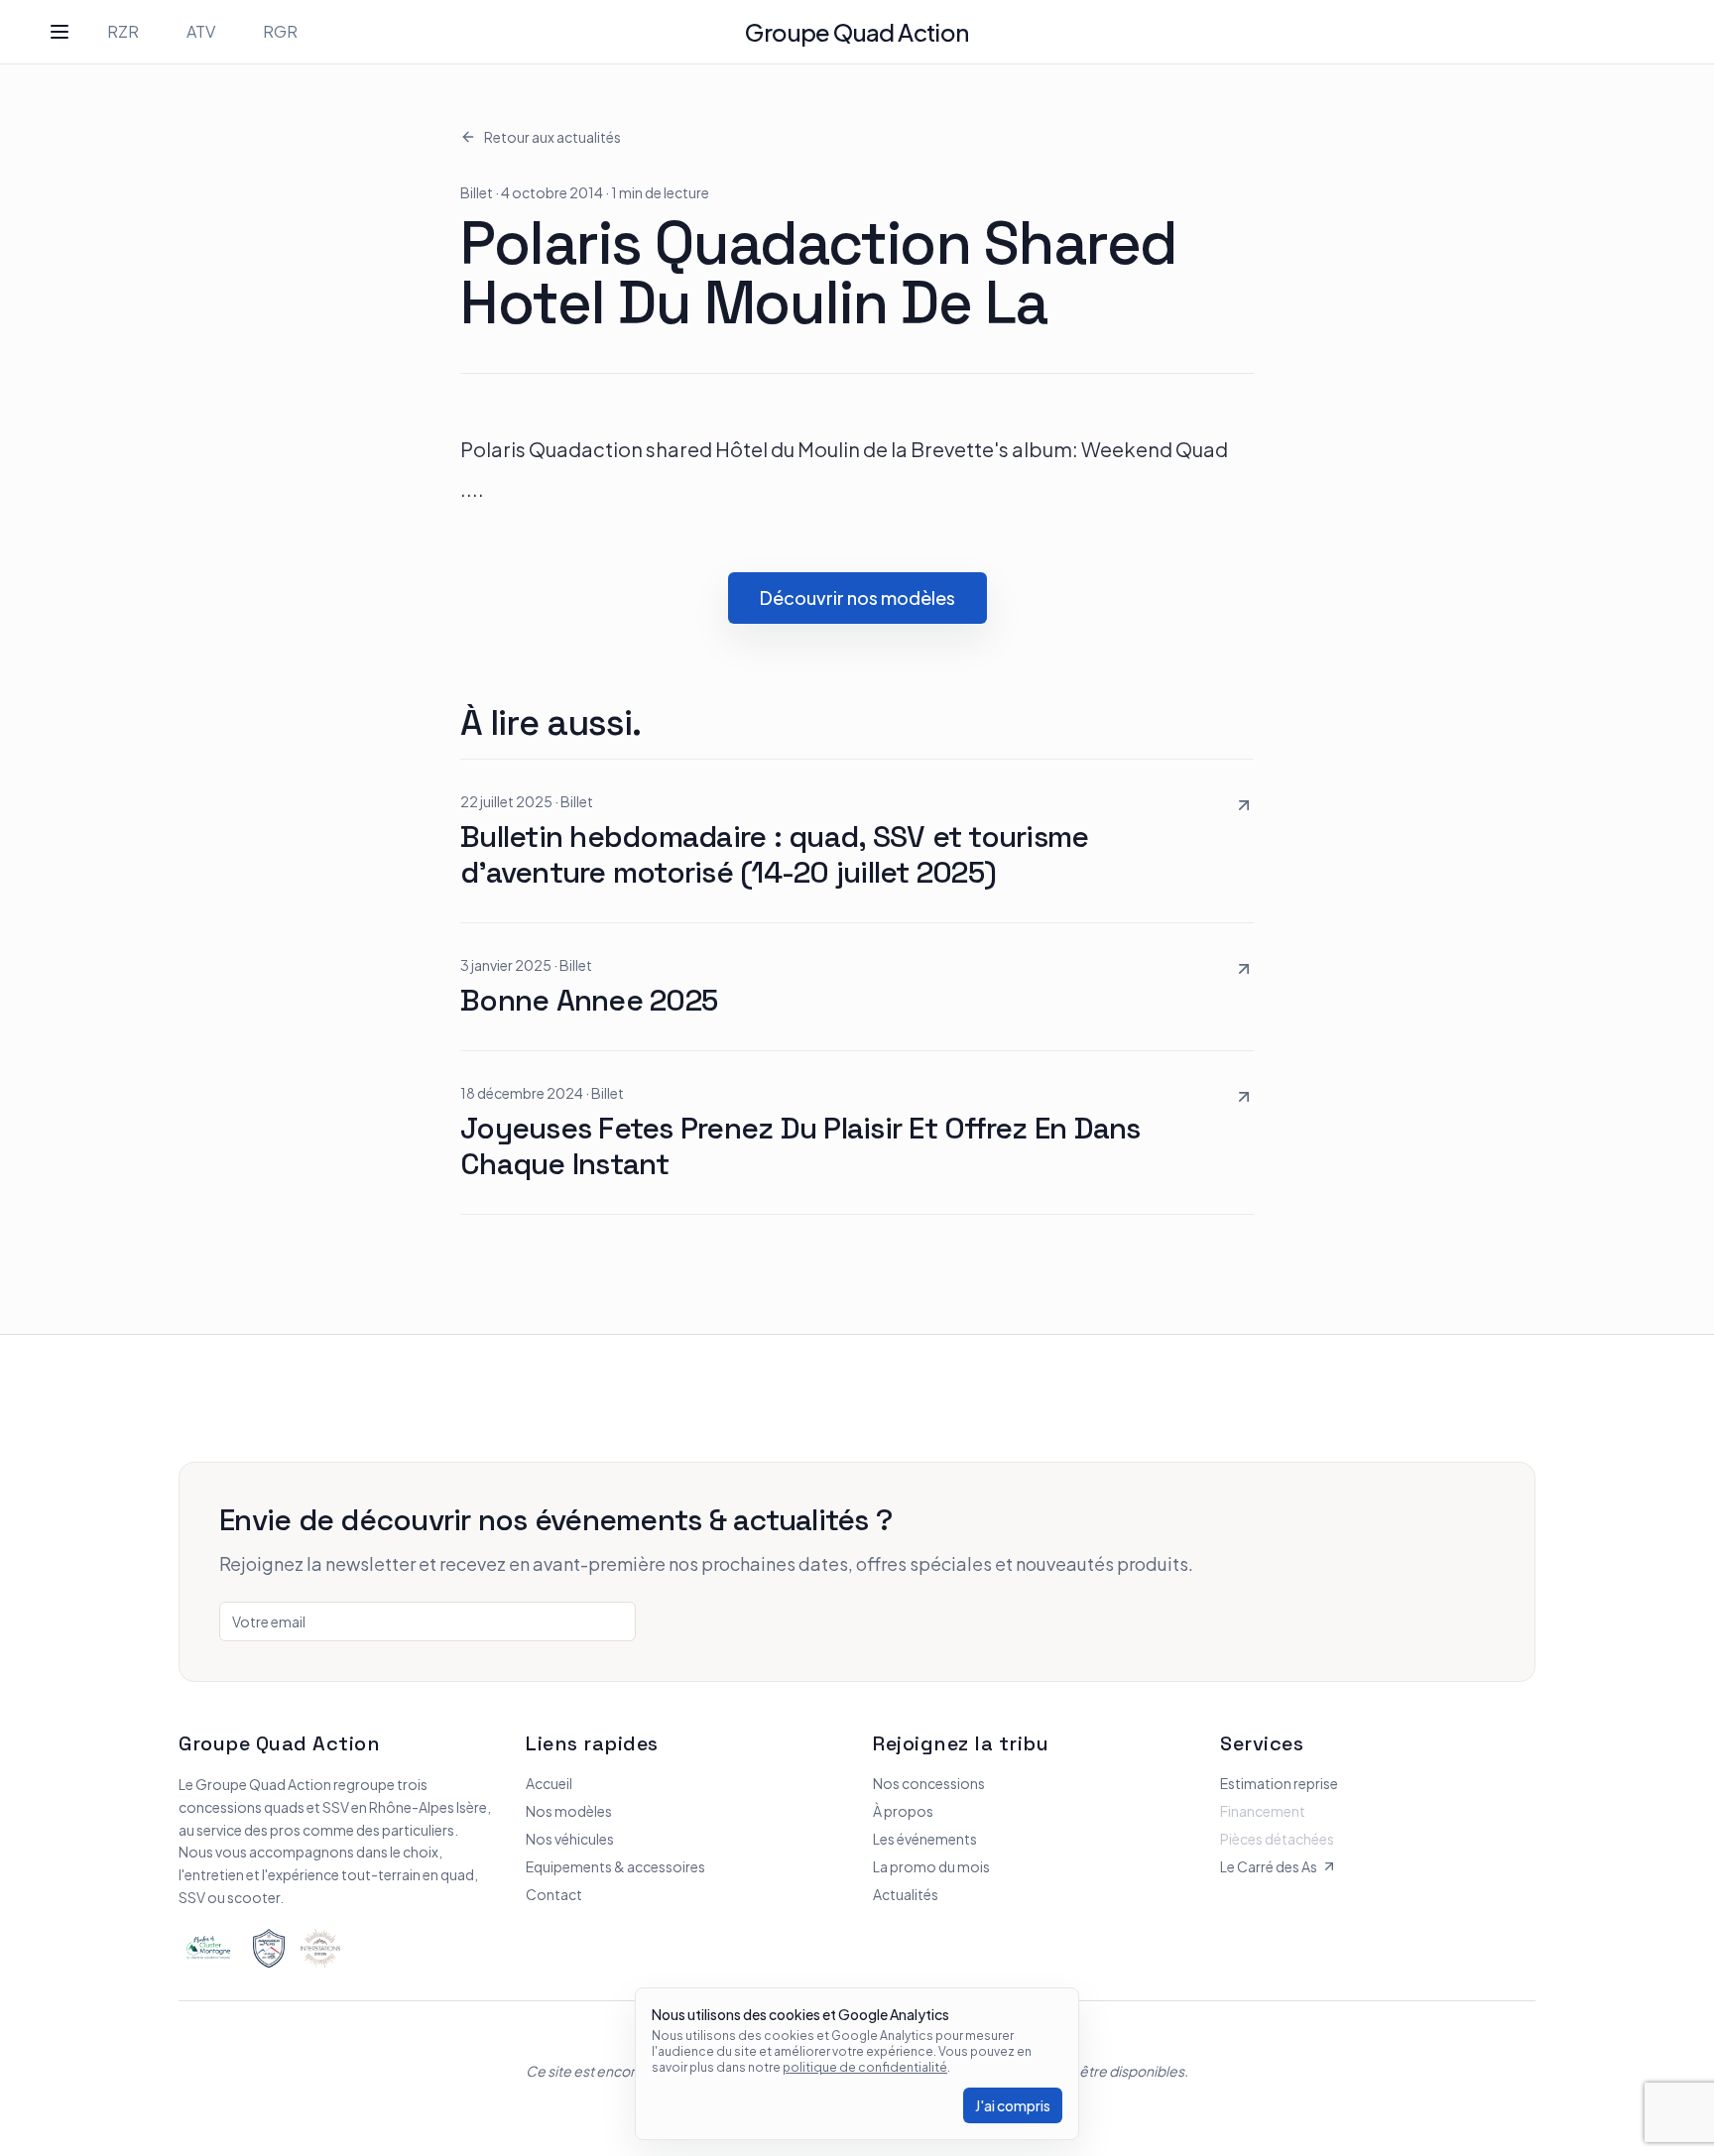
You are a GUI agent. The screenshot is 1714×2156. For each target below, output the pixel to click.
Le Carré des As (1269, 1866)
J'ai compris (1013, 2105)
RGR (280, 31)
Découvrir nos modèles (857, 598)
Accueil (549, 1783)
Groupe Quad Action (857, 32)
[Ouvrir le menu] (60, 32)
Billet (477, 192)
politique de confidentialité (865, 2067)
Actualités (906, 1894)
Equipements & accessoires (615, 1866)
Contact (554, 1894)
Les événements (925, 1839)
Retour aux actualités (552, 137)
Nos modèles (569, 1811)
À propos (903, 1811)
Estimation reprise (1279, 1783)
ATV (201, 31)
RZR (123, 31)
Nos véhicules (570, 1839)
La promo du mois (931, 1866)
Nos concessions (929, 1783)
